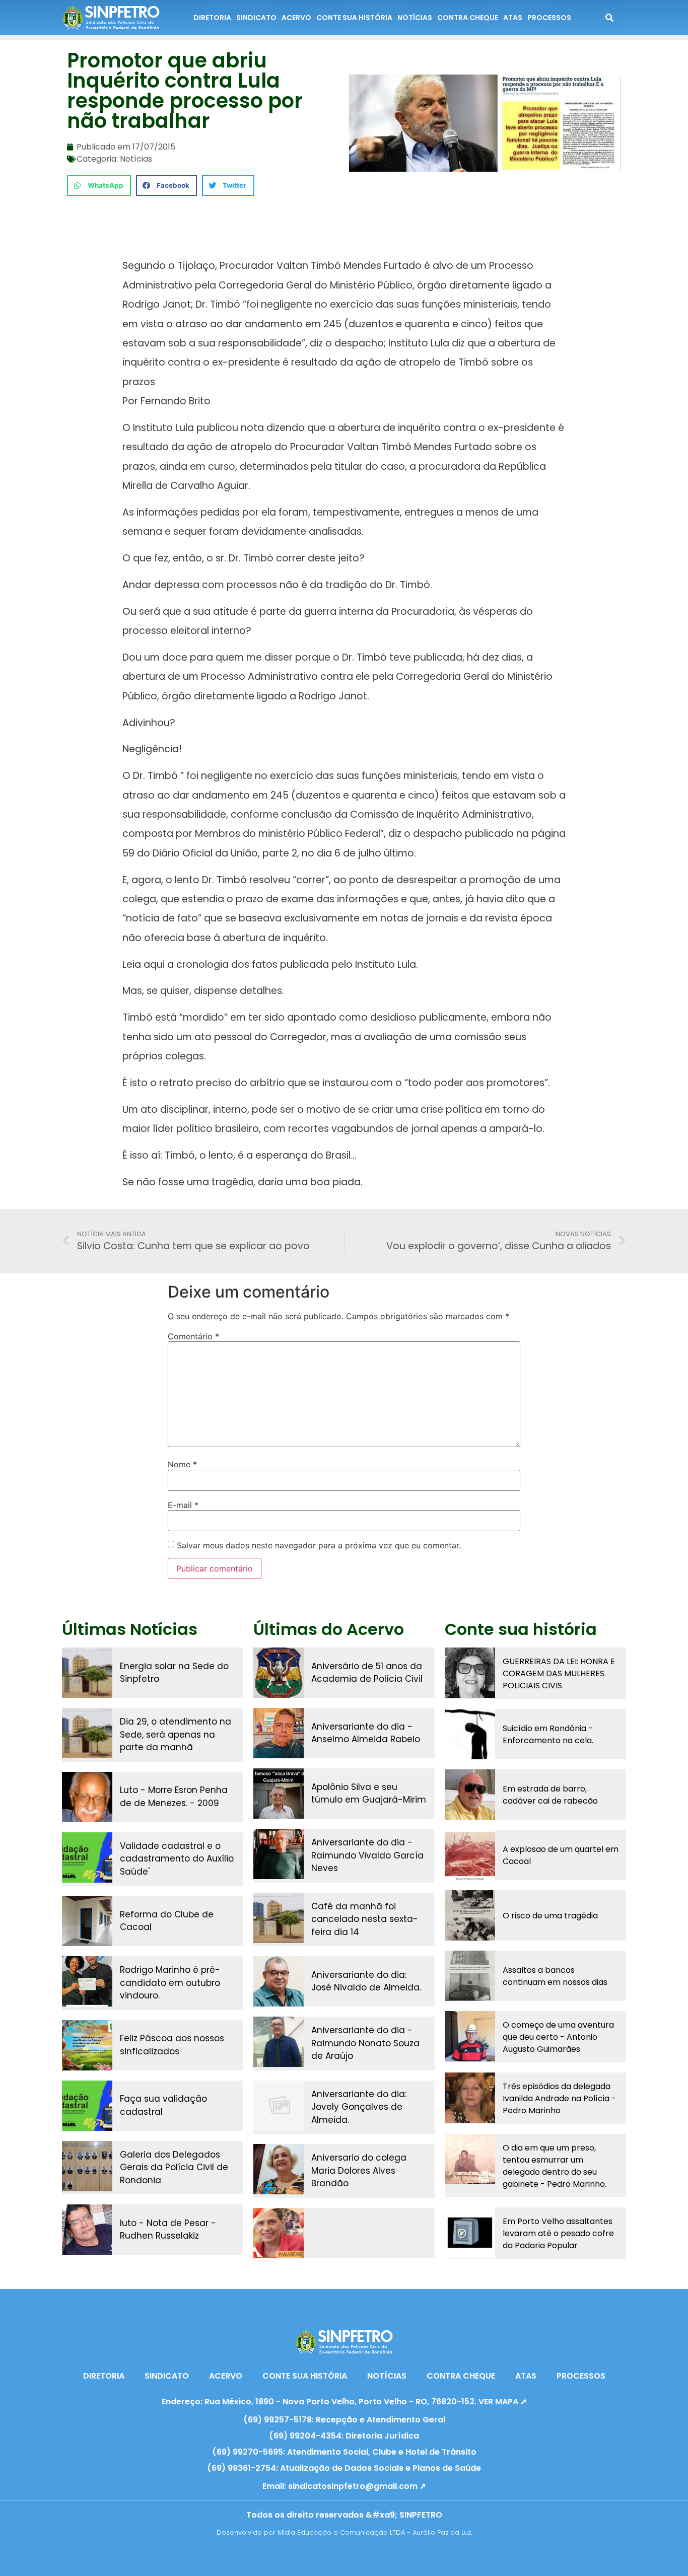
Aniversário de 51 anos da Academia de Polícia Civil (367, 1673)
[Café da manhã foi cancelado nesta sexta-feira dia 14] (279, 1918)
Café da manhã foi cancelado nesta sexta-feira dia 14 (365, 1919)
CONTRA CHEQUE (468, 18)
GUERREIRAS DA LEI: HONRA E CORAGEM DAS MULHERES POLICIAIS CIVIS (559, 1673)
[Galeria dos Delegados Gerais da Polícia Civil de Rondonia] (87, 2166)
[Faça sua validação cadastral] (87, 2106)
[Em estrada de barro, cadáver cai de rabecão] (470, 1795)
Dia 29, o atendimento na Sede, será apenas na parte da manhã (176, 1734)
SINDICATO (256, 18)
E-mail (183, 1505)
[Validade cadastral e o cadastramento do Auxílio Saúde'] (87, 1857)
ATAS (513, 18)
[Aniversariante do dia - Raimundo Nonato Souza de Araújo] (279, 2042)
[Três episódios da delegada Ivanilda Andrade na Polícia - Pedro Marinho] (470, 2098)
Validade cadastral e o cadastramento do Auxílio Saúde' (177, 1859)
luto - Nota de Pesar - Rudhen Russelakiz (168, 2230)
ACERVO (296, 18)
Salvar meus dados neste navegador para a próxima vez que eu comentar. (319, 1545)
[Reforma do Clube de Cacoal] (87, 1921)
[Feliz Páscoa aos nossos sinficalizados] (87, 2045)
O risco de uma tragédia (550, 1916)
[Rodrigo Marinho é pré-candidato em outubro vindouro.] (87, 1981)
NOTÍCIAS (415, 18)
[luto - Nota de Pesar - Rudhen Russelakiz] (87, 2230)
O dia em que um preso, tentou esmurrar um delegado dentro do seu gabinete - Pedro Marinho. (555, 2166)
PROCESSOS (549, 18)
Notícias (136, 159)
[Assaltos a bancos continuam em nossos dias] (470, 1976)
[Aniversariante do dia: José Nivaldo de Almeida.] (279, 1981)
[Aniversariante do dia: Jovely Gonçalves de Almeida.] (279, 2106)
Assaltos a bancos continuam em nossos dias (555, 1976)
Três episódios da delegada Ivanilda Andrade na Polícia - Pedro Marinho (559, 2098)
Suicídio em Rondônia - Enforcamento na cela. (548, 1734)
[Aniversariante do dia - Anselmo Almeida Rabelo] (279, 1733)
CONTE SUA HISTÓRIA (354, 18)
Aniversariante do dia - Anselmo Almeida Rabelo (366, 1733)
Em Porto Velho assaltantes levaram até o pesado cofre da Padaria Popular (558, 2233)
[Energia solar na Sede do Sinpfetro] (87, 1673)
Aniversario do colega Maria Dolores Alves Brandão (359, 2170)
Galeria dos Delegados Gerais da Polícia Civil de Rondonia (174, 2167)
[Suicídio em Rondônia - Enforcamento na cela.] (470, 1734)
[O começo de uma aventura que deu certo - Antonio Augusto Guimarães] (470, 2036)
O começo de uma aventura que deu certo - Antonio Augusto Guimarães (558, 2037)
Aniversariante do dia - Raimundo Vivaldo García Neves (367, 1855)
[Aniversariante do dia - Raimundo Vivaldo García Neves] (279, 1854)
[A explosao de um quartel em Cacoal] (470, 1855)
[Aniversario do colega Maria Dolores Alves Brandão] (279, 2169)
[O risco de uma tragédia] (470, 1915)
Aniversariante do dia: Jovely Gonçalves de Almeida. (359, 2107)
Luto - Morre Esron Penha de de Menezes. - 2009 (174, 1797)
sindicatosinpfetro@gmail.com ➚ (357, 2486)
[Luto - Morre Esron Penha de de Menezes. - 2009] (87, 1797)
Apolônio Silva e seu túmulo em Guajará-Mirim (369, 1794)
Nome (182, 1464)
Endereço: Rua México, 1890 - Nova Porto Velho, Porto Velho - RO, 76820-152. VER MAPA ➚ (344, 2402)
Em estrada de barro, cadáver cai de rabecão (550, 1795)
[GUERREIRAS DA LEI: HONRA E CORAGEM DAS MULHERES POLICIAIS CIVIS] (470, 1673)
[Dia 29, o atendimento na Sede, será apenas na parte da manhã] (87, 1733)
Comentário (193, 1336)
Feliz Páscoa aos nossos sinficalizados (172, 2045)
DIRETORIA (212, 18)
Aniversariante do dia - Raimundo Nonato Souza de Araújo (365, 2043)
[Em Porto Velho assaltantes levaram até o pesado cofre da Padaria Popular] (470, 2233)
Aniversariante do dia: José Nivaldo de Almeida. (366, 1981)
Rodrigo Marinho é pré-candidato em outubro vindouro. (170, 1983)
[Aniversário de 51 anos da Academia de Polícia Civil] (279, 1673)
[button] (99, 186)
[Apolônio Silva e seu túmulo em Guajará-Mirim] (279, 1794)
